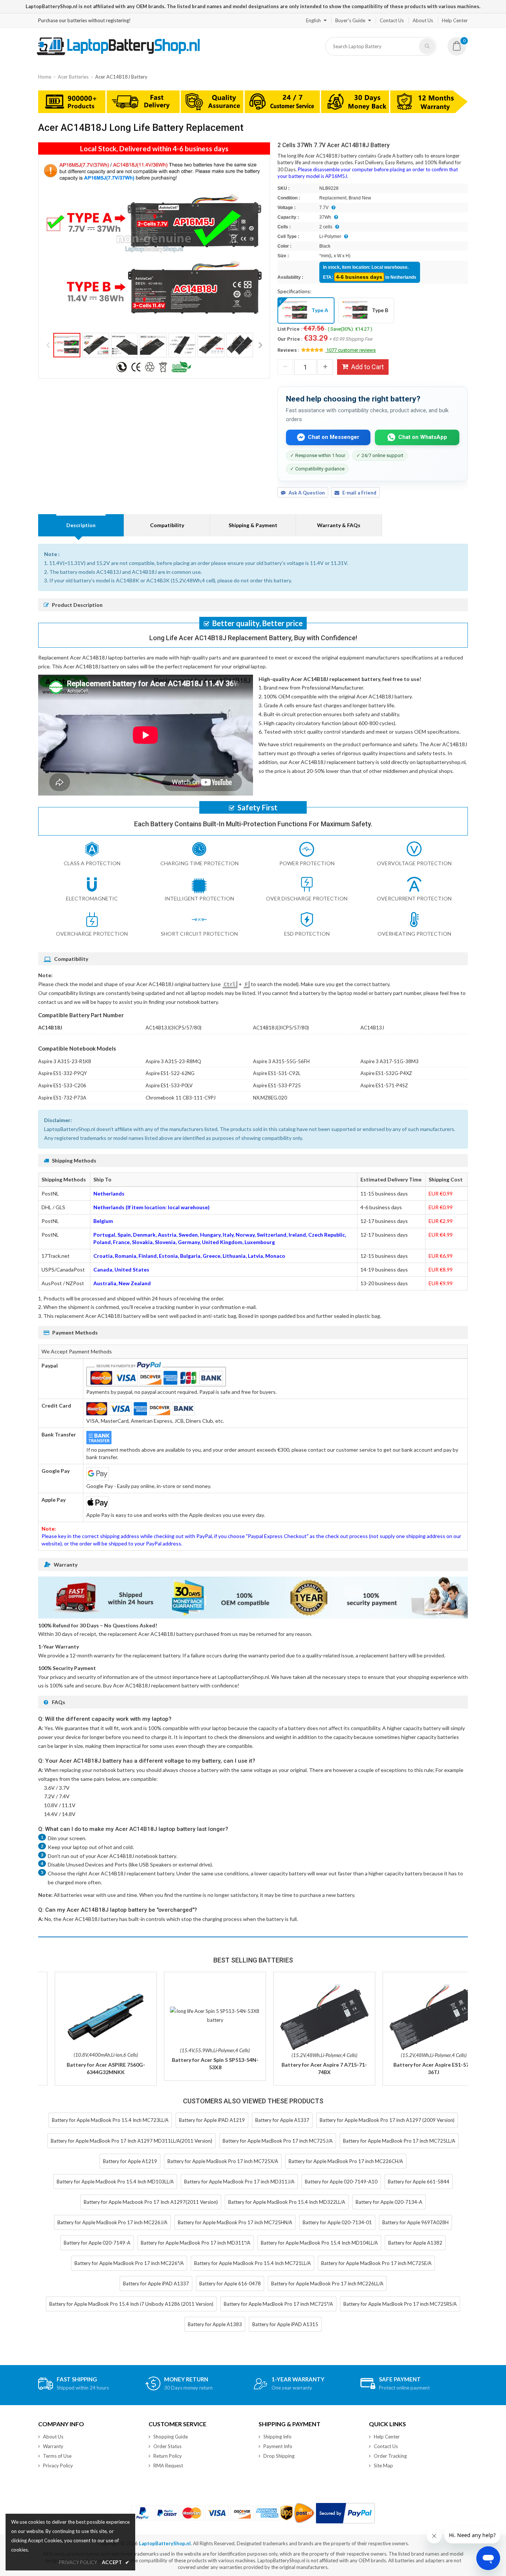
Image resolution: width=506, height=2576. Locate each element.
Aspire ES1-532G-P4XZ (386, 1073)
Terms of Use (57, 2456)
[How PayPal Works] (345, 2513)
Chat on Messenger (334, 437)
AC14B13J (372, 1028)
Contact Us (392, 20)
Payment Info (278, 2446)
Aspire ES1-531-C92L (277, 1073)
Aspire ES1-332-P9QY (62, 1073)
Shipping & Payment (253, 525)
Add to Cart (367, 367)
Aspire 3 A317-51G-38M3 (390, 1061)
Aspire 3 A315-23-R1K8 (65, 1061)
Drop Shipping (279, 2456)
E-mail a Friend (359, 493)
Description (81, 525)
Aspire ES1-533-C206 (62, 1085)
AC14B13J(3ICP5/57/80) (174, 1028)
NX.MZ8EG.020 (270, 1098)
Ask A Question (307, 493)
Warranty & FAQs (339, 525)
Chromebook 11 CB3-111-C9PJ (181, 1098)
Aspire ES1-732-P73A (62, 1098)
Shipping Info (277, 2437)
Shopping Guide (171, 2437)
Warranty (53, 2446)
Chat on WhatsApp (423, 437)
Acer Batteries (73, 77)
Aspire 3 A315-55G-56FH (281, 1061)
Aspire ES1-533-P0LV (169, 1085)
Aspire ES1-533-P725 (277, 1085)
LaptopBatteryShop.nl (165, 2543)
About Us (423, 20)
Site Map (383, 2466)
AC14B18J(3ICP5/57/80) (281, 1028)
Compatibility (167, 525)
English (313, 20)
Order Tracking (390, 2456)
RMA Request (168, 2466)
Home (45, 77)
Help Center (455, 20)
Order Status (167, 2446)
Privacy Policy (58, 2466)
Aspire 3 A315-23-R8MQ (173, 1061)
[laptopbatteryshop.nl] (118, 54)
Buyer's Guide (350, 20)
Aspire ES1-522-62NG (170, 1073)
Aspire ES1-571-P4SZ (384, 1085)
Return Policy (168, 2456)
